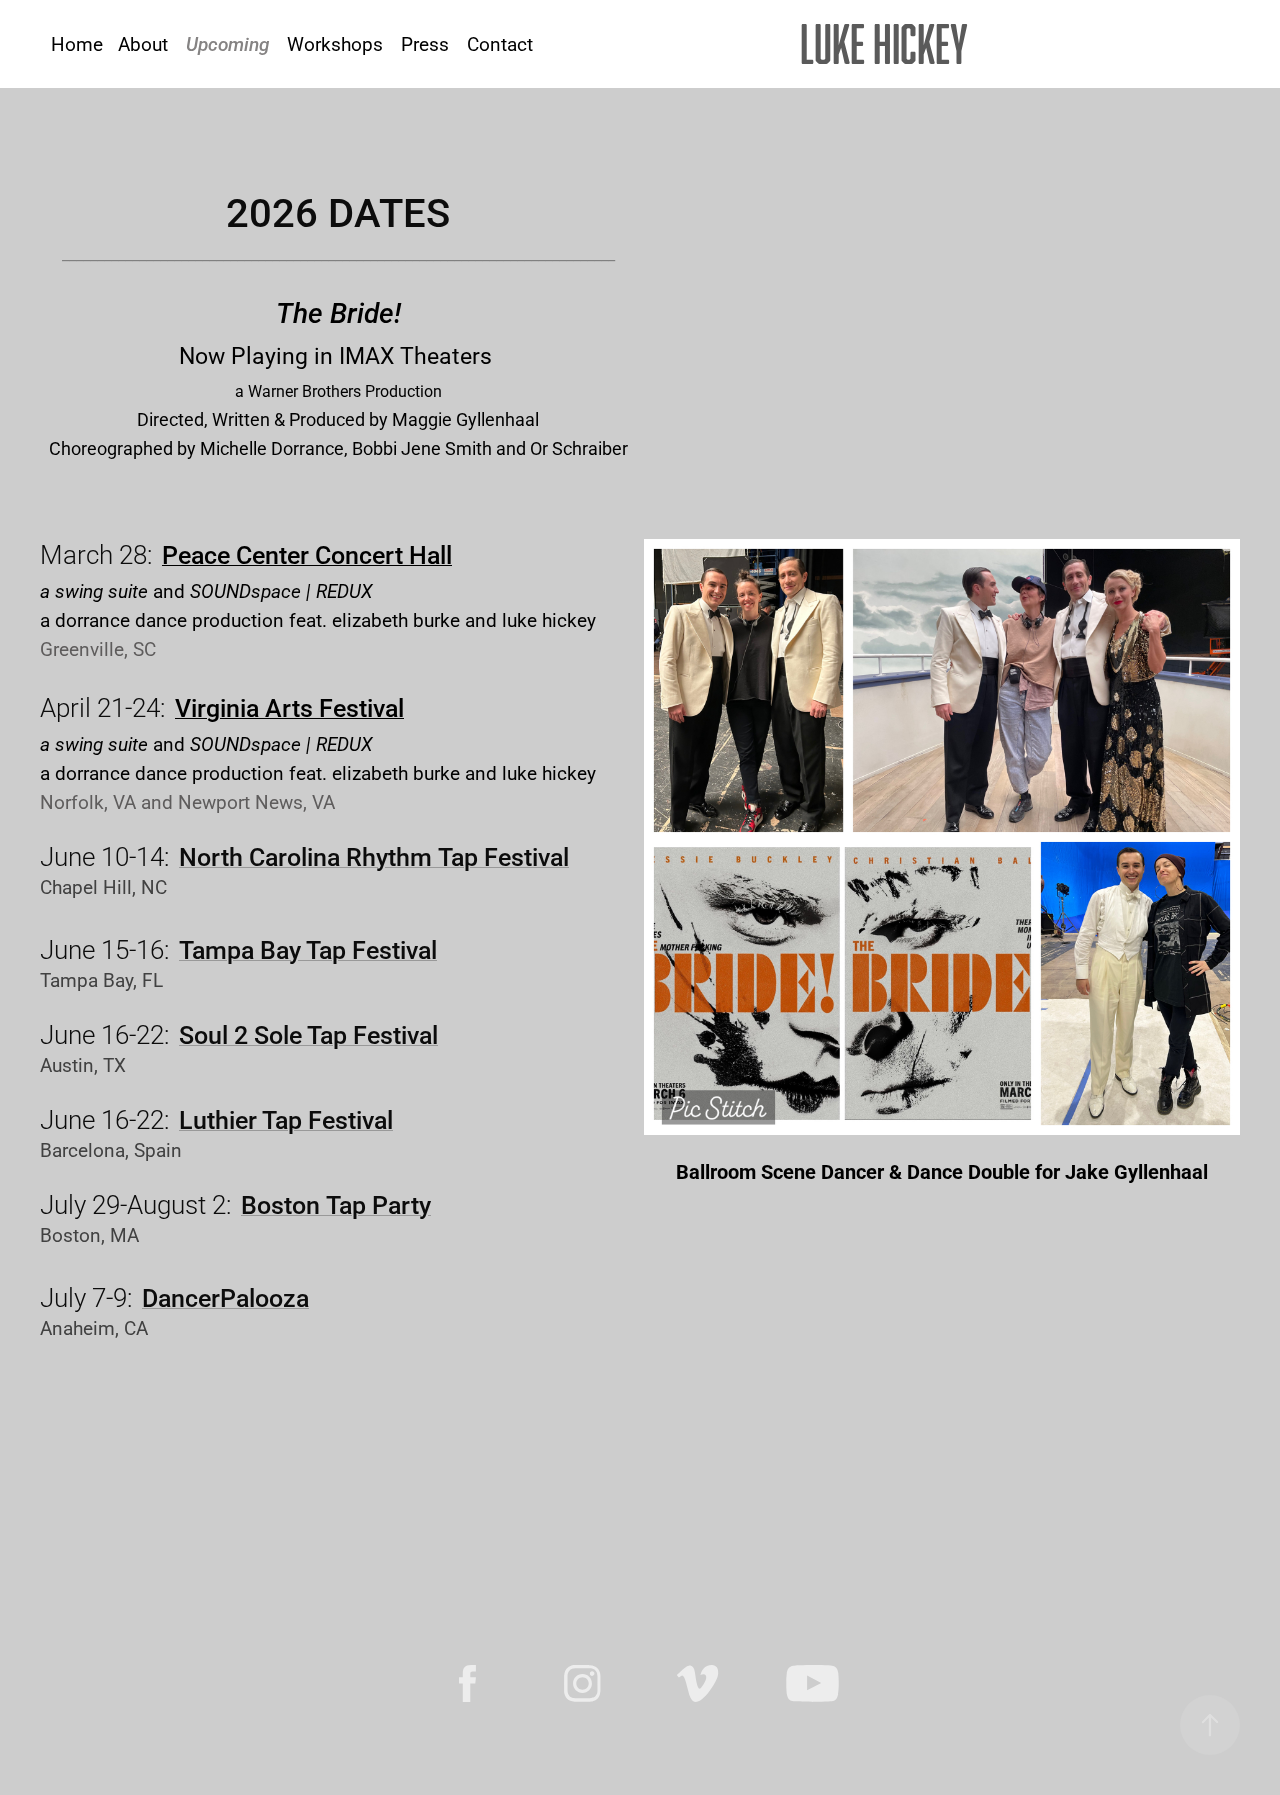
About (143, 43)
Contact (500, 43)
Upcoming (227, 43)
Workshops (335, 43)
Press (425, 43)
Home (77, 43)
